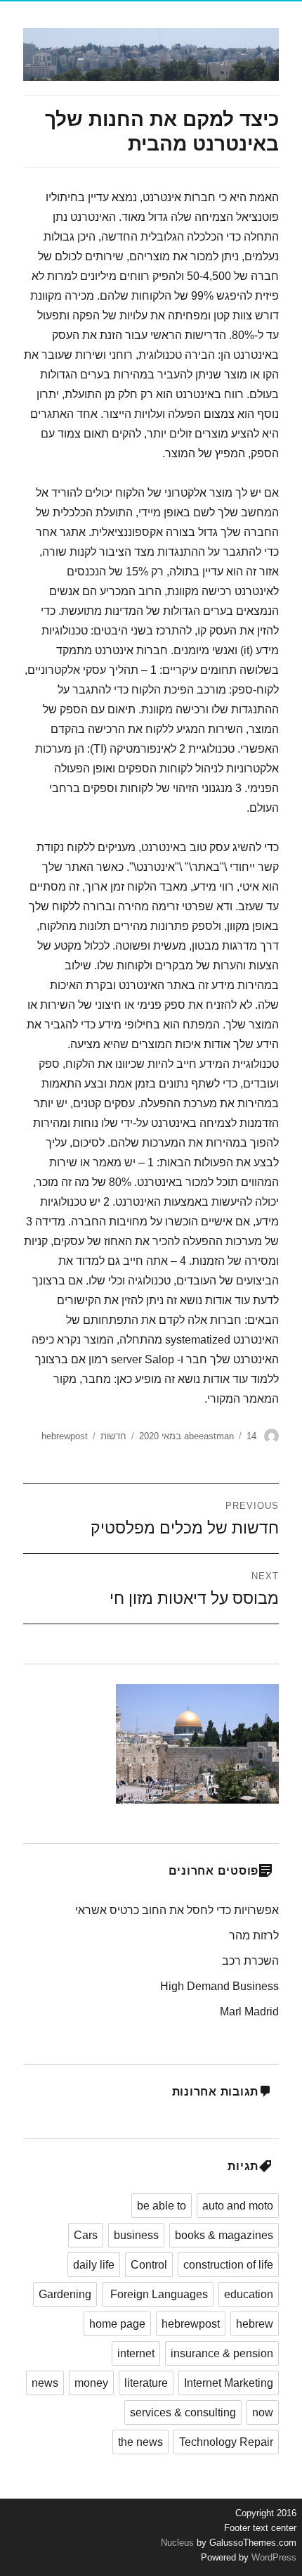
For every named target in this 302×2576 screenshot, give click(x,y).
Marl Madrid (249, 2011)
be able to (162, 2206)
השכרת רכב (250, 1961)
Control (149, 2265)
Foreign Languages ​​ (158, 2294)
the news (140, 2442)
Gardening (65, 2294)
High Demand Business (219, 1986)
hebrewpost (65, 1436)
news (45, 2383)
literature (146, 2383)
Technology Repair (226, 2442)
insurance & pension (222, 2353)
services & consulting (183, 2412)
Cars (86, 2235)
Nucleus (177, 2543)
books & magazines (224, 2235)
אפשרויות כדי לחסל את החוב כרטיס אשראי (177, 1910)
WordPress (273, 2557)
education (249, 2294)
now (263, 2412)
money (91, 2383)
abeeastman (209, 1436)
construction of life (228, 2265)
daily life (94, 2265)
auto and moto (238, 2206)
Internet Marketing (229, 2383)
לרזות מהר (254, 1936)
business (136, 2235)
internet (136, 2353)
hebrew (255, 2324)
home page (117, 2324)
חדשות (113, 1436)
